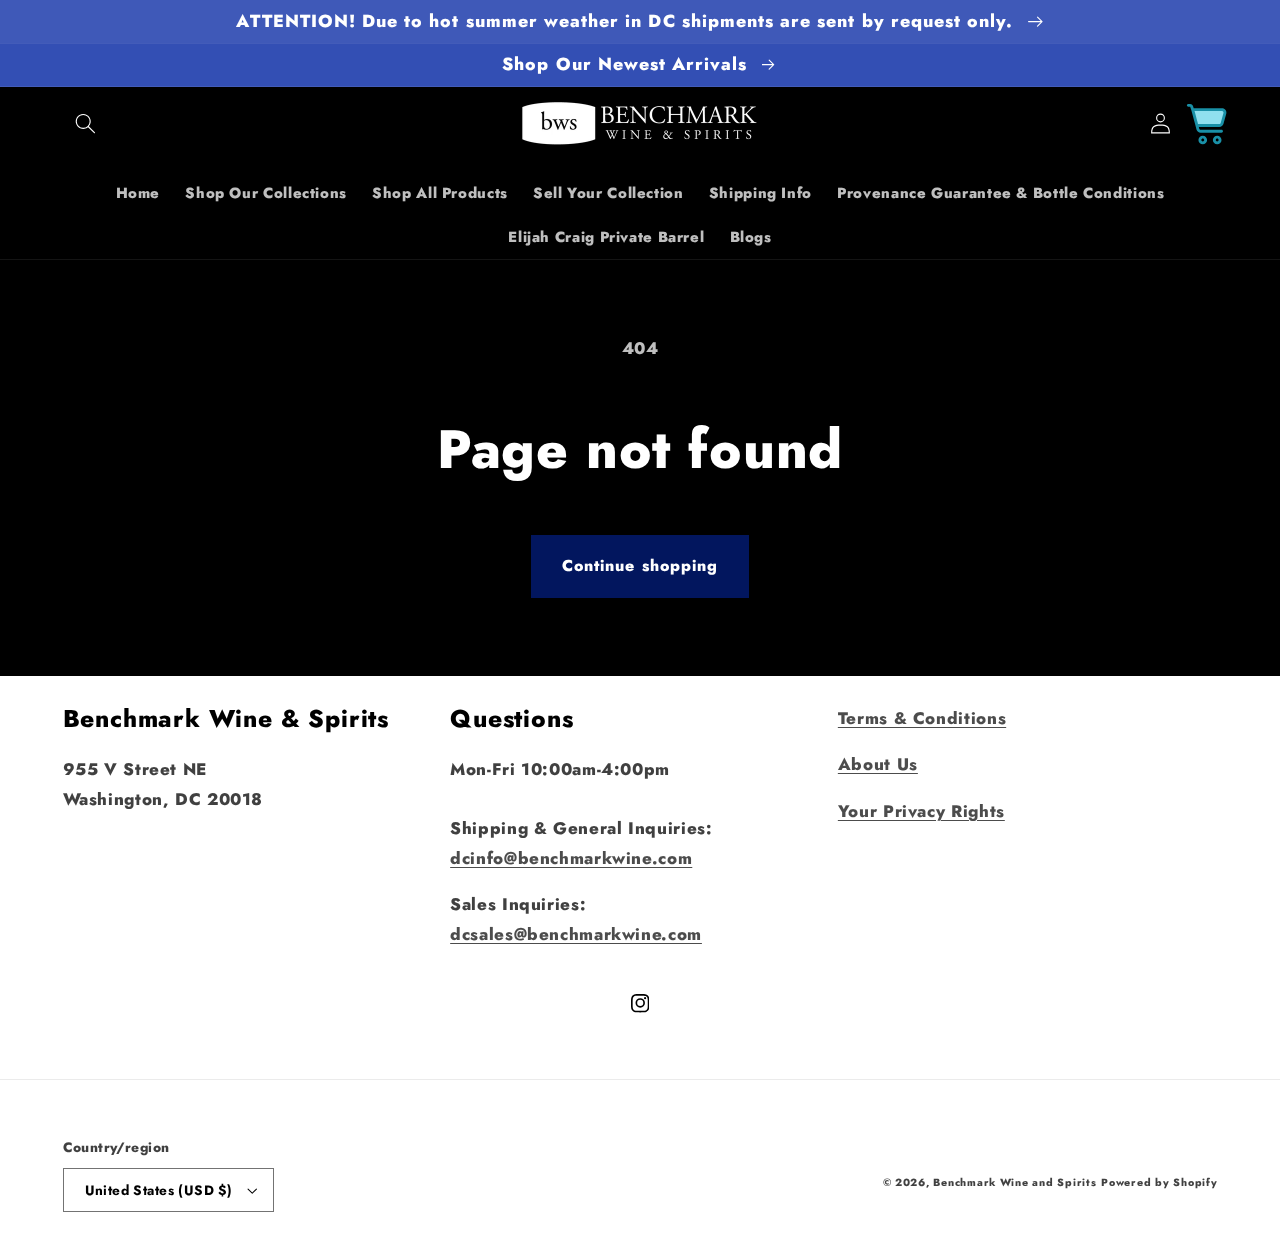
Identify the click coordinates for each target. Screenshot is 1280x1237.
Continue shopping (640, 565)
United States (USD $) (159, 1190)
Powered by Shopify (1159, 1182)
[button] (86, 124)
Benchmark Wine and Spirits (1014, 1182)
